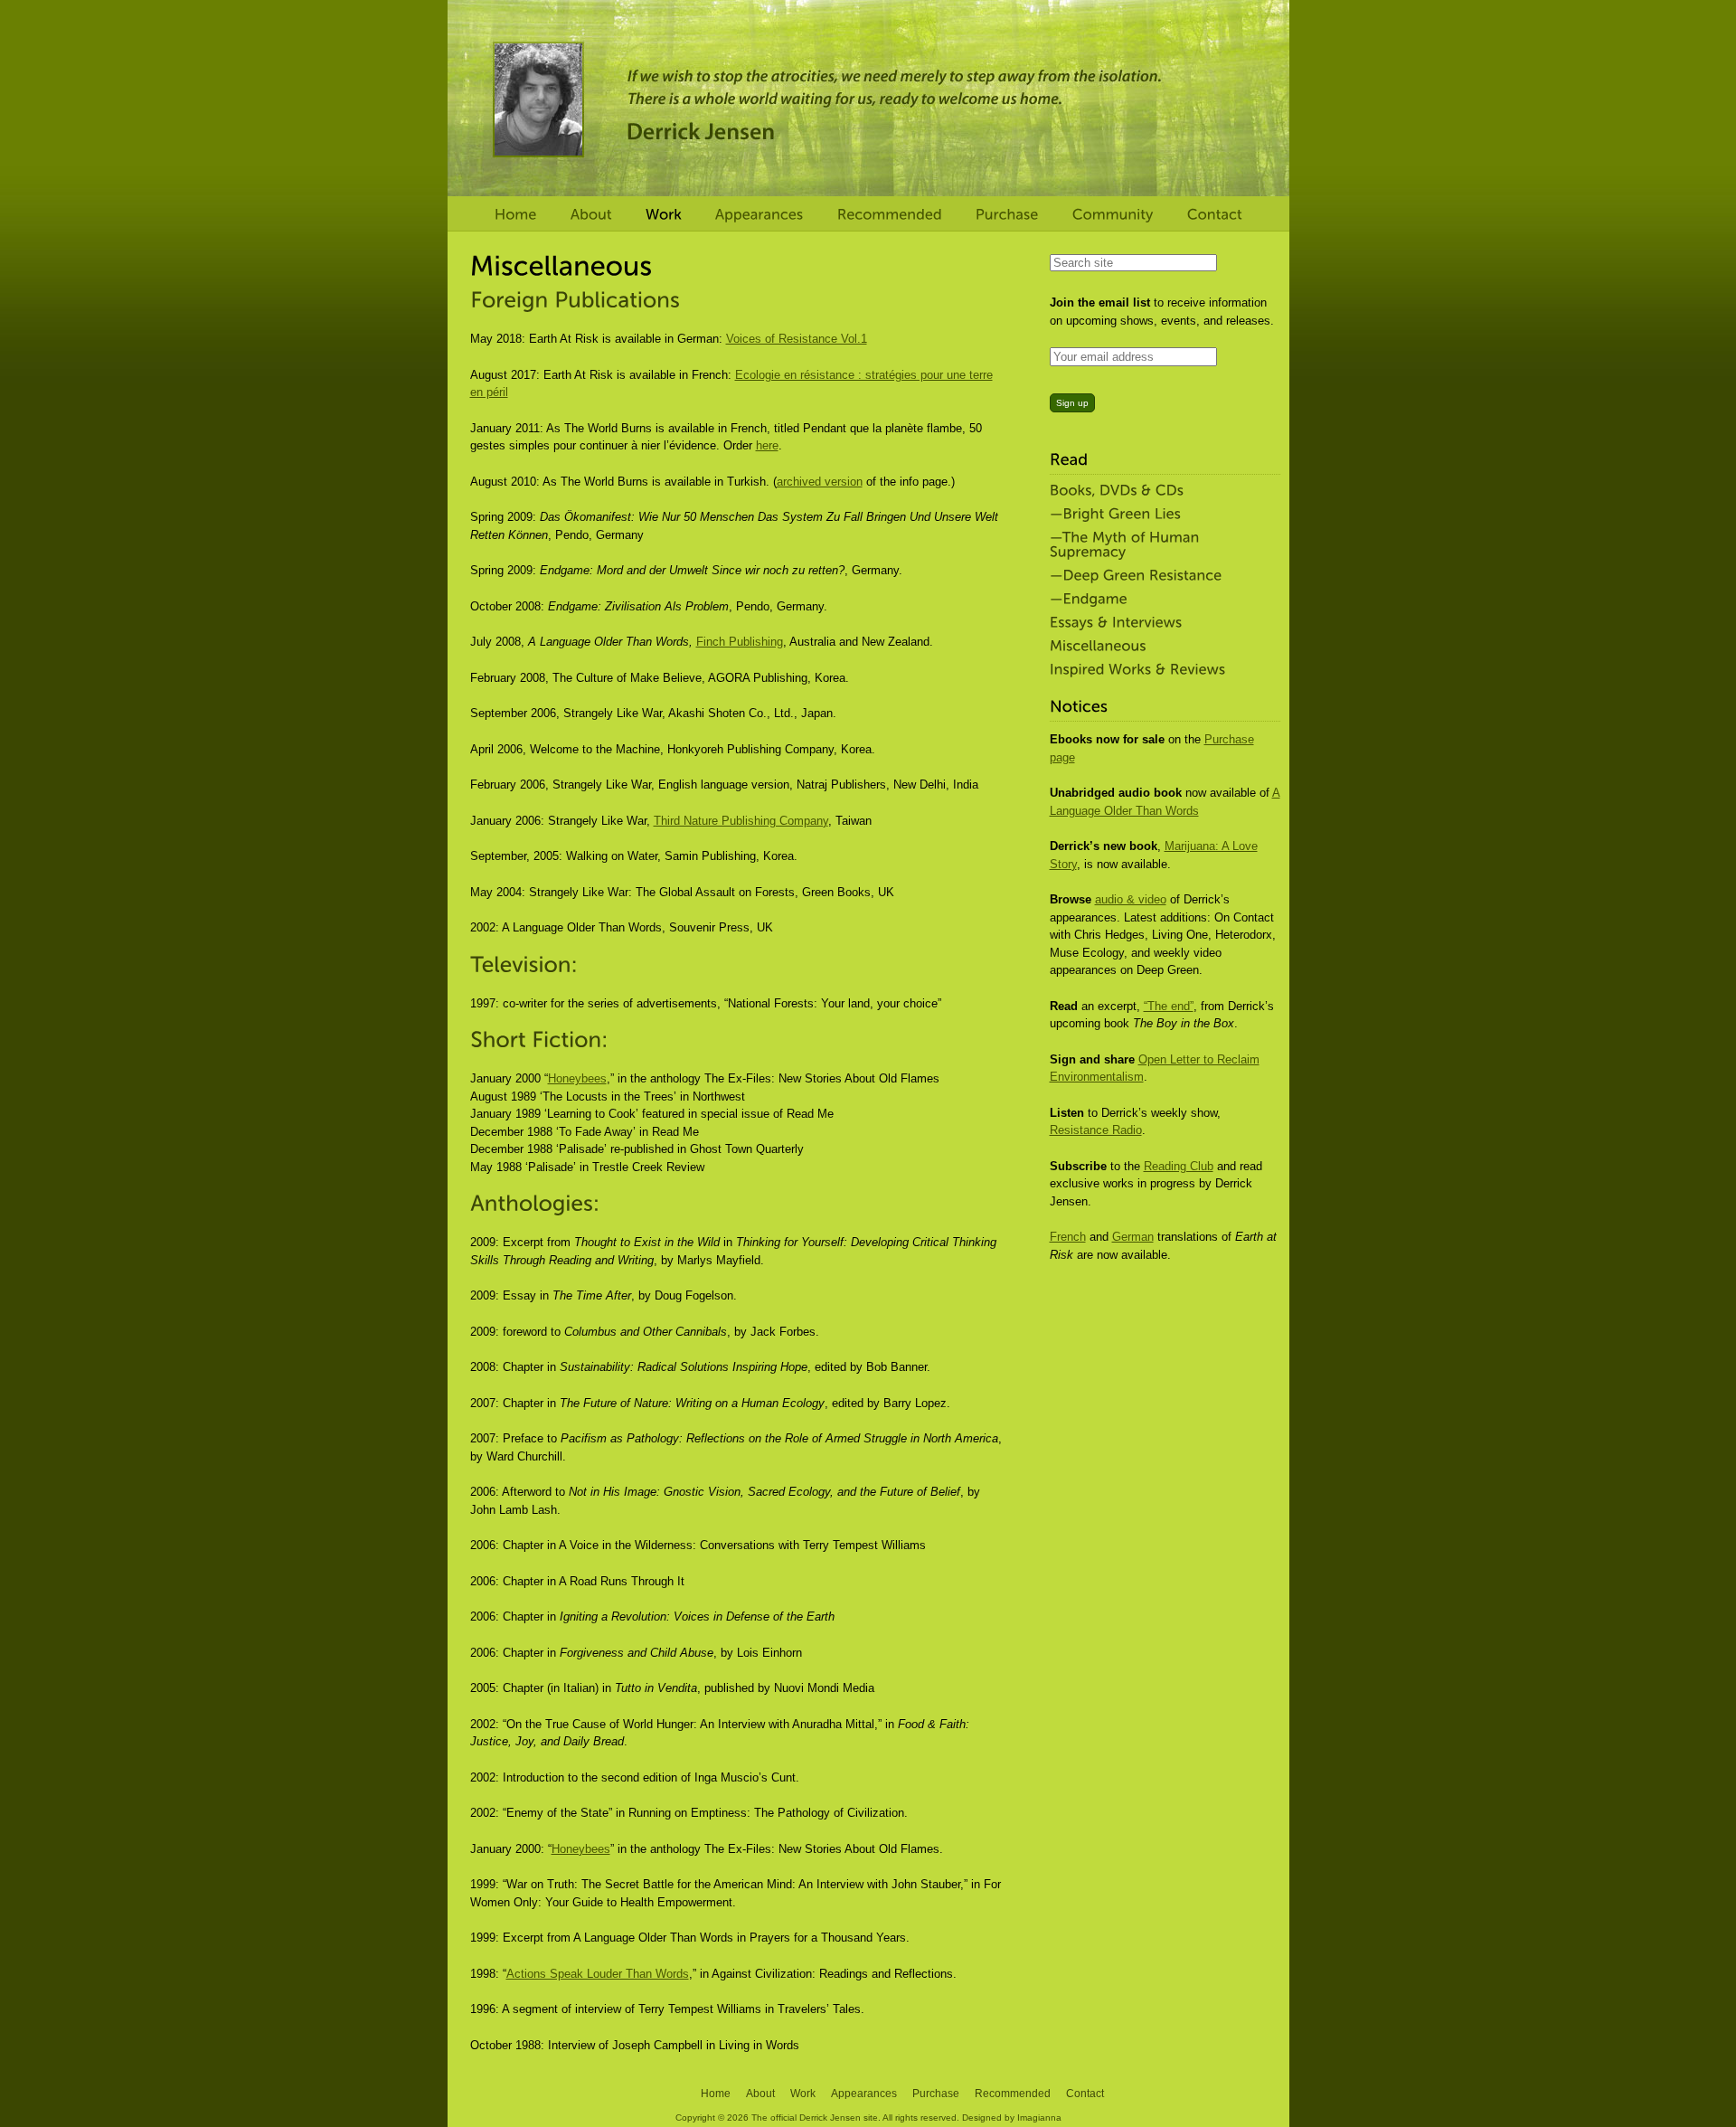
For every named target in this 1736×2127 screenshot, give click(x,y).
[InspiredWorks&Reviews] (1160, 670)
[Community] (1113, 215)
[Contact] (1215, 215)
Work (803, 2094)
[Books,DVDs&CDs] (1160, 491)
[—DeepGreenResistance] (1160, 576)
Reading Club (1179, 1166)
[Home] (516, 215)
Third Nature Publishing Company (741, 821)
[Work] (664, 215)
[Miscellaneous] (1160, 647)
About (760, 2094)
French (1068, 1237)
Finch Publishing (740, 642)
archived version (820, 482)
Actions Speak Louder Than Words (598, 1974)
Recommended (1013, 2094)
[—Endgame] (1160, 600)
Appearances (864, 2094)
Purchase (936, 2094)
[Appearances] (759, 215)
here (767, 445)
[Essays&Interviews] (1160, 623)
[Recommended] (890, 215)
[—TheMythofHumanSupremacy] (1160, 545)
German (1133, 1237)
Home (716, 2094)
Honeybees (577, 1078)
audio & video (1131, 899)
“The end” (1169, 1006)
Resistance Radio (1096, 1130)
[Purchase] (1007, 215)
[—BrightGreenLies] (1160, 515)
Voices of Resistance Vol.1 (797, 339)
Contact (1085, 2094)
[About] (591, 215)
